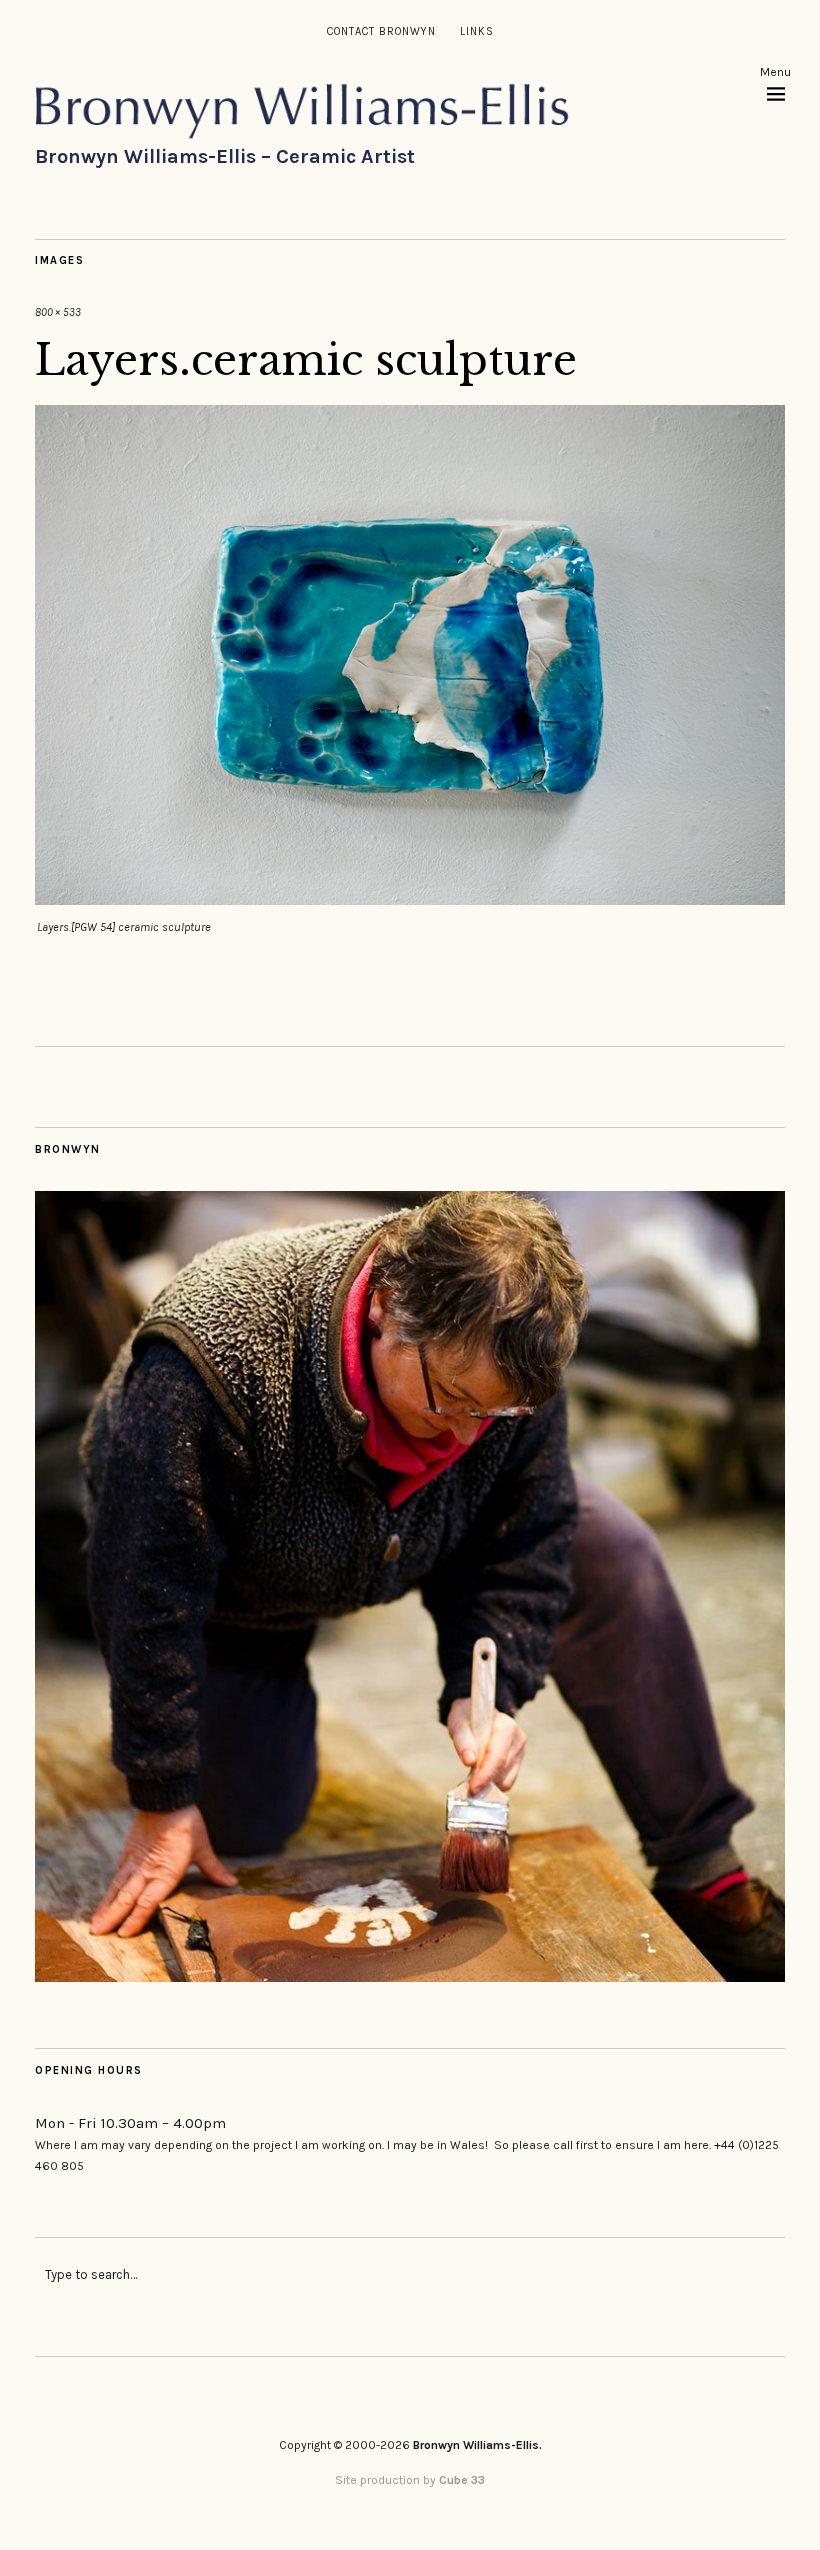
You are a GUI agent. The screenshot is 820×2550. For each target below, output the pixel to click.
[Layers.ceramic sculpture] (410, 899)
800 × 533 (58, 312)
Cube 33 (462, 2480)
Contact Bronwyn (381, 31)
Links (477, 31)
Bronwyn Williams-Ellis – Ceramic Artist (225, 156)
